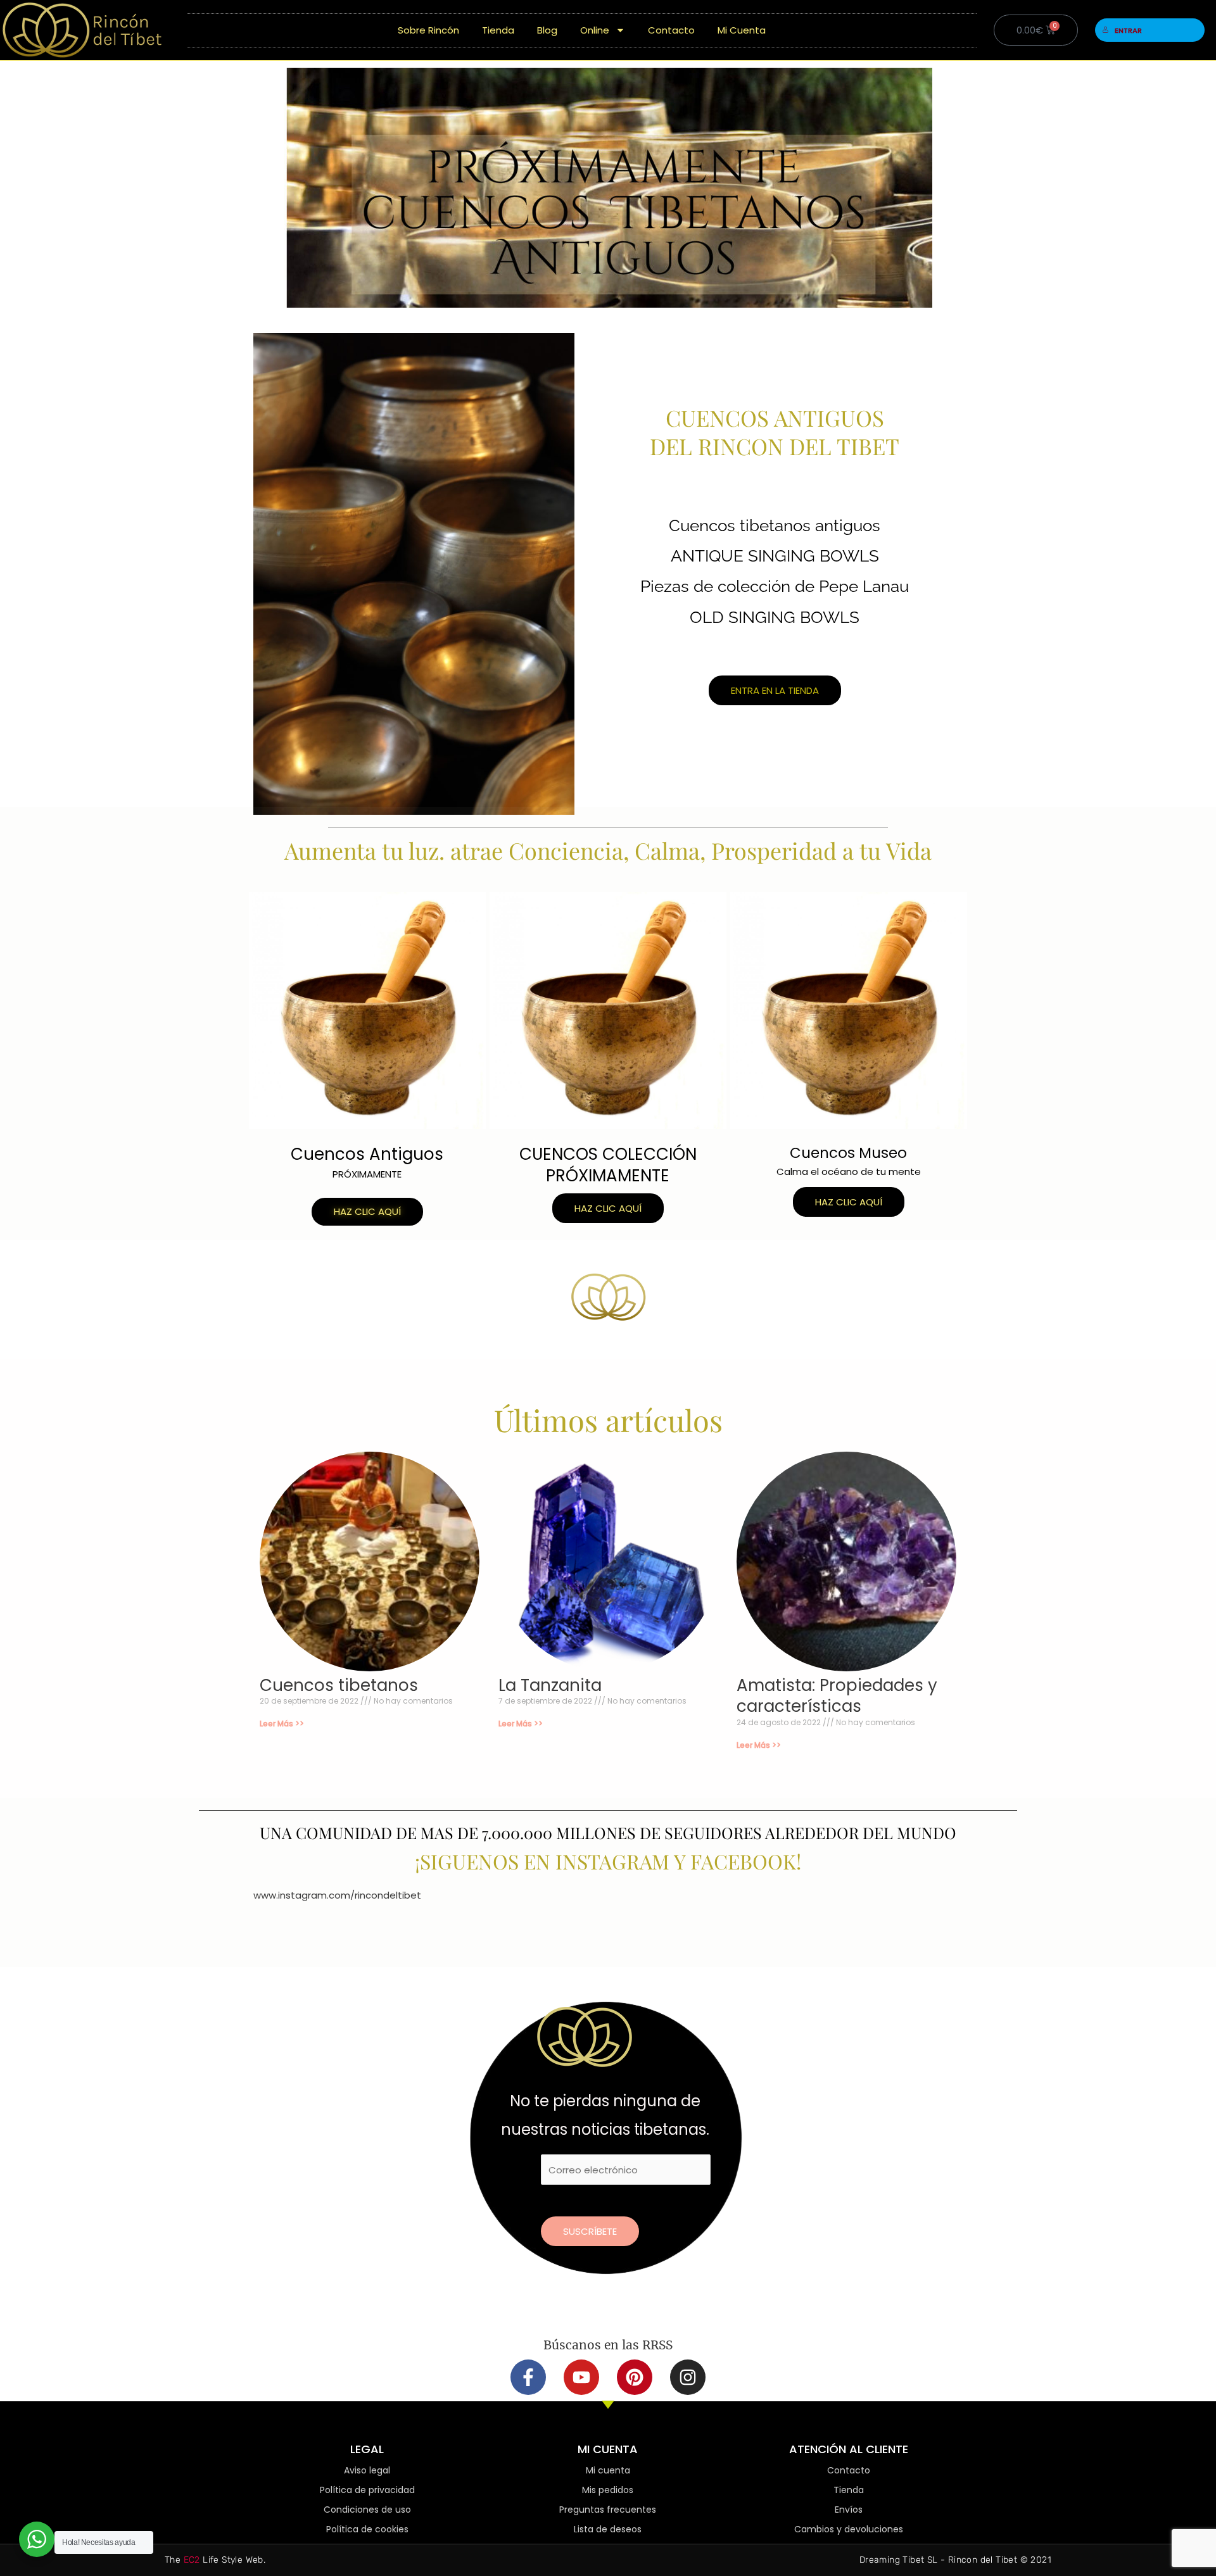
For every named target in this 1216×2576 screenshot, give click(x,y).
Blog (547, 30)
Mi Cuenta (742, 30)
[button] (367, 1212)
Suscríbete (590, 2231)
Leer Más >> (282, 1724)
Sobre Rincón (428, 30)
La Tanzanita (550, 1685)
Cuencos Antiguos (367, 1154)
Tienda (498, 30)
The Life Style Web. (215, 2560)
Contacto (671, 30)
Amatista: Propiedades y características (837, 1696)
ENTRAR (1128, 30)
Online (595, 30)
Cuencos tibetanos (339, 1685)
